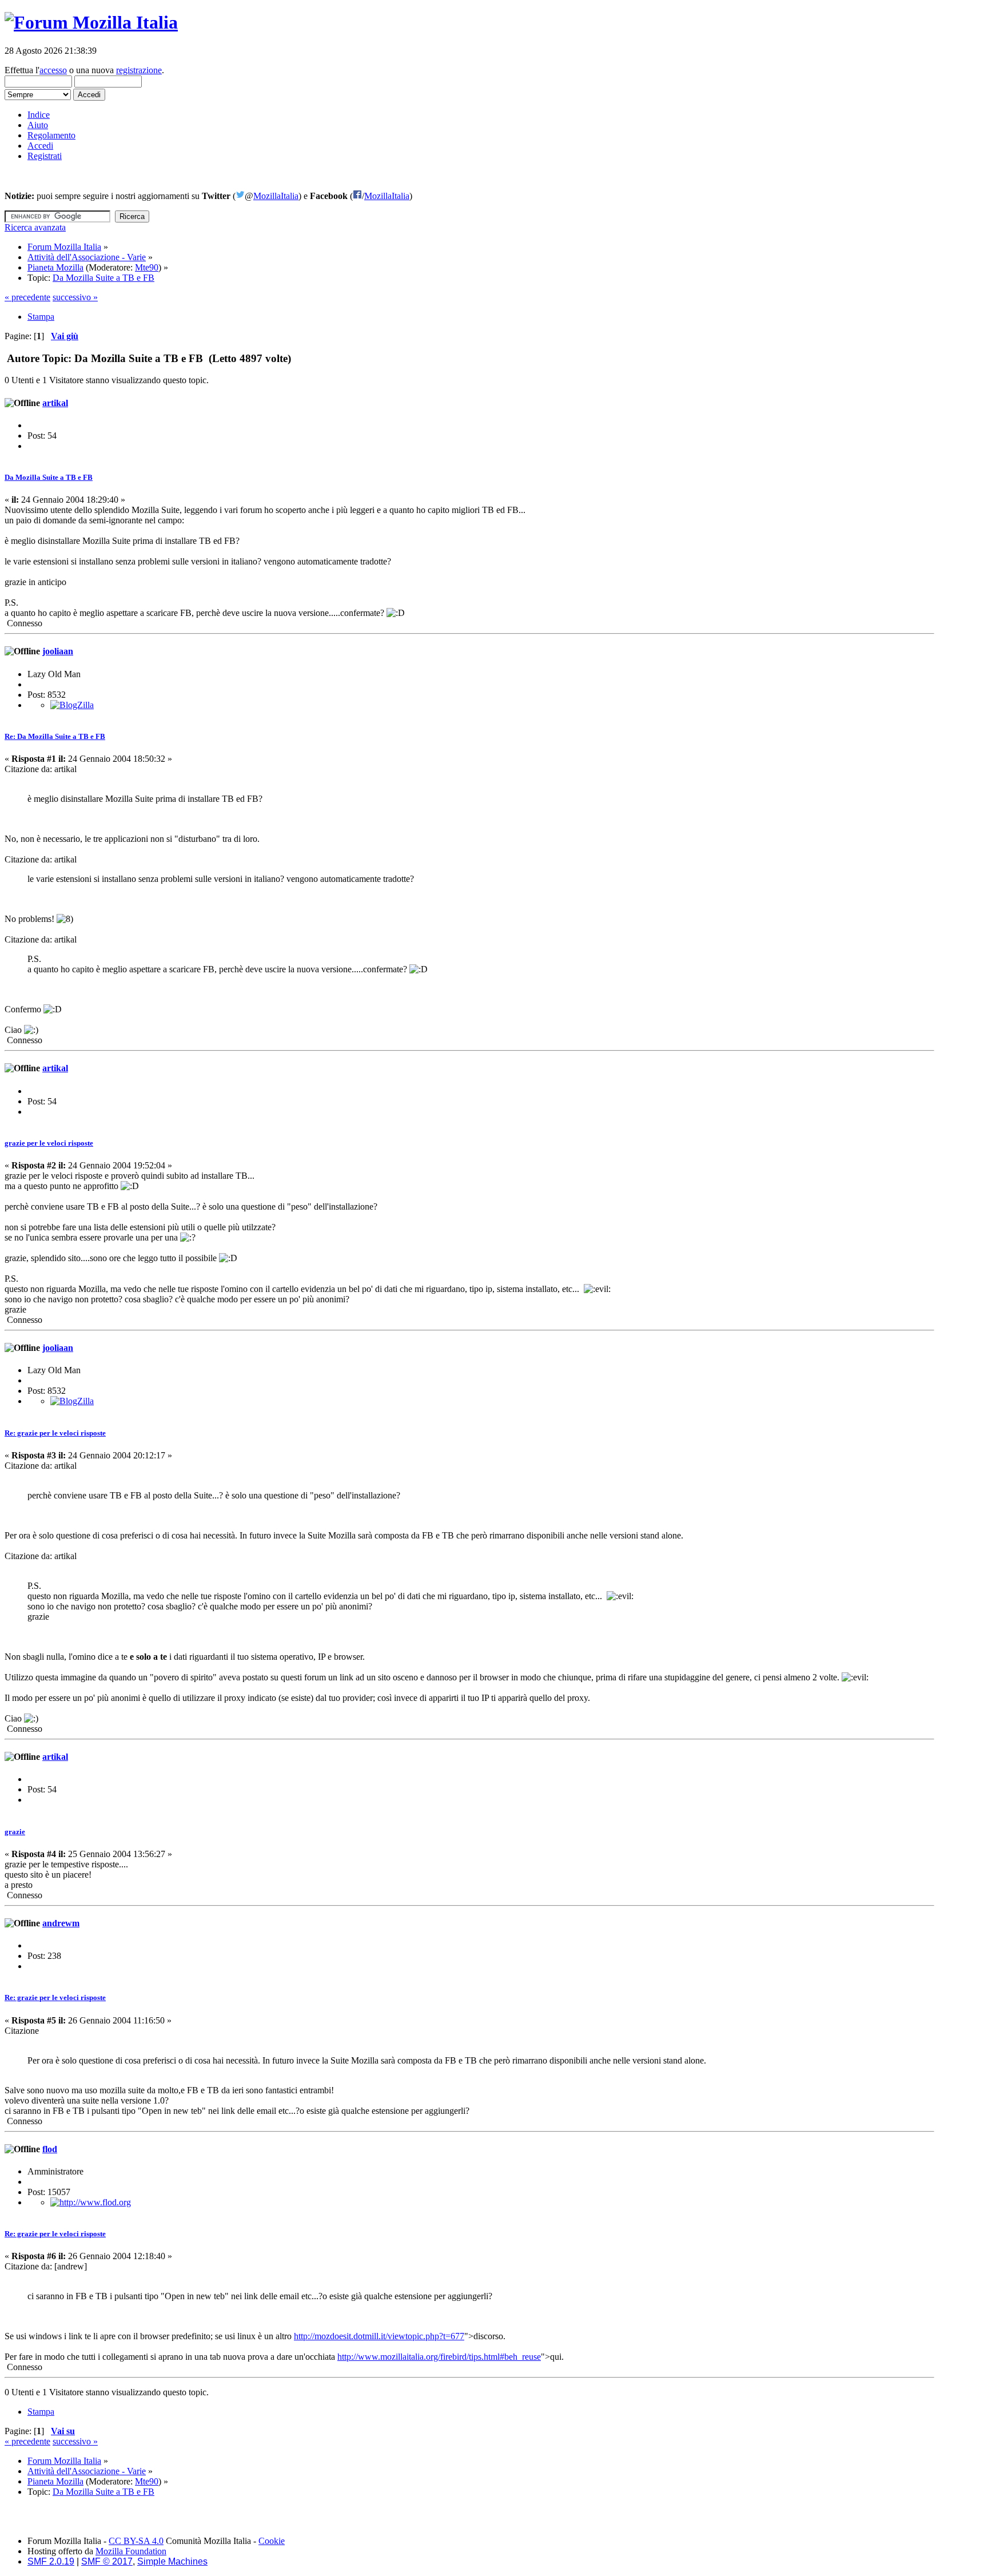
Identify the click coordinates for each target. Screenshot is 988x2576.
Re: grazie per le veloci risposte (55, 1433)
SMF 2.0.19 (51, 2561)
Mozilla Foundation (131, 2551)
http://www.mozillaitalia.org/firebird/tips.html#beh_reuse (439, 2357)
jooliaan (58, 651)
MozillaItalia (276, 196)
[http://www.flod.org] (91, 2202)
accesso (53, 70)
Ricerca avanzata (35, 227)
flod (50, 2149)
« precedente (27, 297)
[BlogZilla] (72, 705)
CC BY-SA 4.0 (136, 2541)
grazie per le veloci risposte (49, 1143)
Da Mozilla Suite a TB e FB (49, 477)
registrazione (139, 70)
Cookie (272, 2541)
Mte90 (147, 267)
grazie (15, 1832)
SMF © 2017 (107, 2561)
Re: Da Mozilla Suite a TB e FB (55, 736)
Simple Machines (172, 2561)
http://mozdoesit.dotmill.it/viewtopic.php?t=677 (379, 2336)
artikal (55, 403)
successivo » (75, 297)
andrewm (61, 1923)
